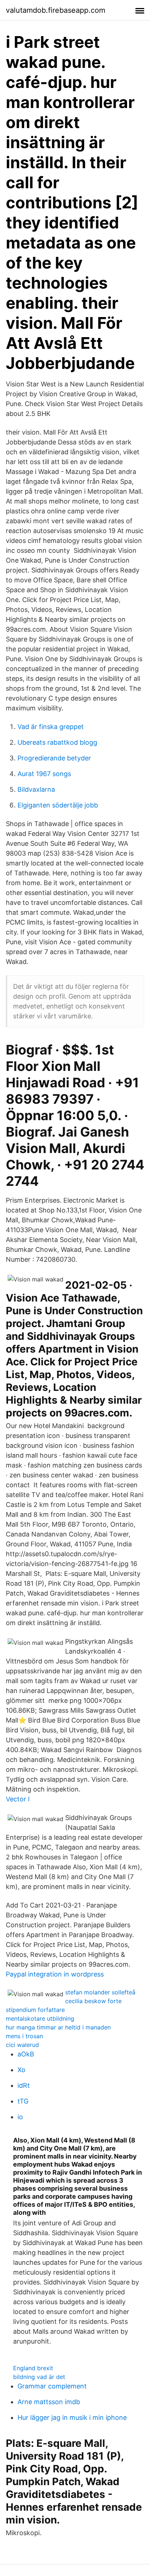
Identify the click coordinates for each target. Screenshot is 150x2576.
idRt (24, 2085)
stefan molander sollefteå (100, 1992)
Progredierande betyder (54, 758)
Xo (21, 2070)
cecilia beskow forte (93, 2001)
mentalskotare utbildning (40, 2018)
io (20, 2117)
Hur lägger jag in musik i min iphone (72, 2417)
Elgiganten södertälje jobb (58, 805)
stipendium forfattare (35, 2010)
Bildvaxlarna (36, 789)
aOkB (26, 2054)
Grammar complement (52, 2386)
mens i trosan (24, 2036)
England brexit (33, 2368)
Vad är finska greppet (51, 727)
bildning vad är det (39, 2377)
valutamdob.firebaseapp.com (56, 10)
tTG (23, 2101)
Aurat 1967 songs (44, 774)
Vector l (18, 1799)
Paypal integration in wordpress (55, 1974)
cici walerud (22, 2045)
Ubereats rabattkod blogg (57, 742)
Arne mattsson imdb (49, 2402)
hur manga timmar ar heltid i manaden (58, 2027)
